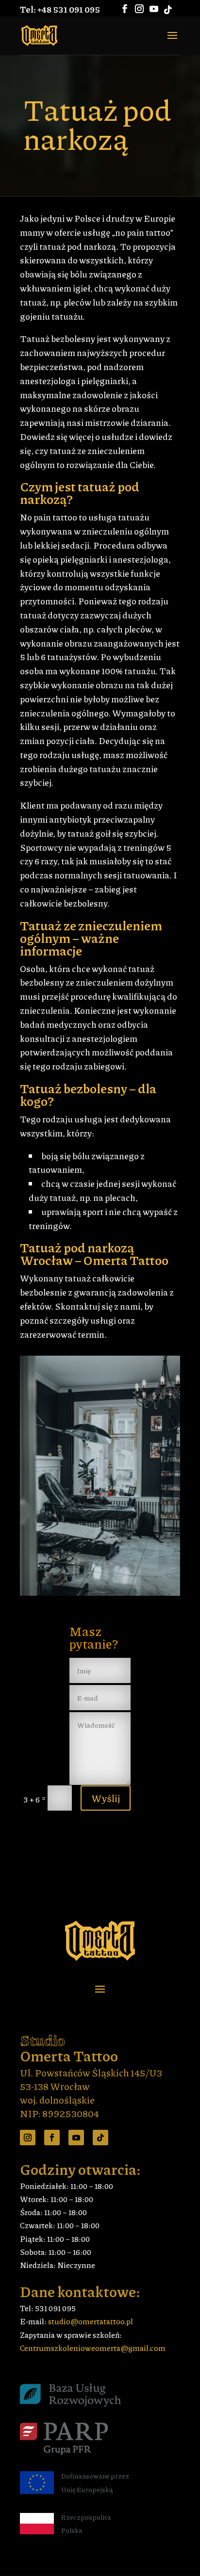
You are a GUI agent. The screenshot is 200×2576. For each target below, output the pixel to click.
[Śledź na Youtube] (76, 2138)
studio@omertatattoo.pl (91, 2321)
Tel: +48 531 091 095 (60, 9)
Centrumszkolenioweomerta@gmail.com (93, 2348)
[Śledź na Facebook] (52, 2138)
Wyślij (106, 1798)
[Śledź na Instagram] (28, 2138)
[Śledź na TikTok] (100, 2138)
